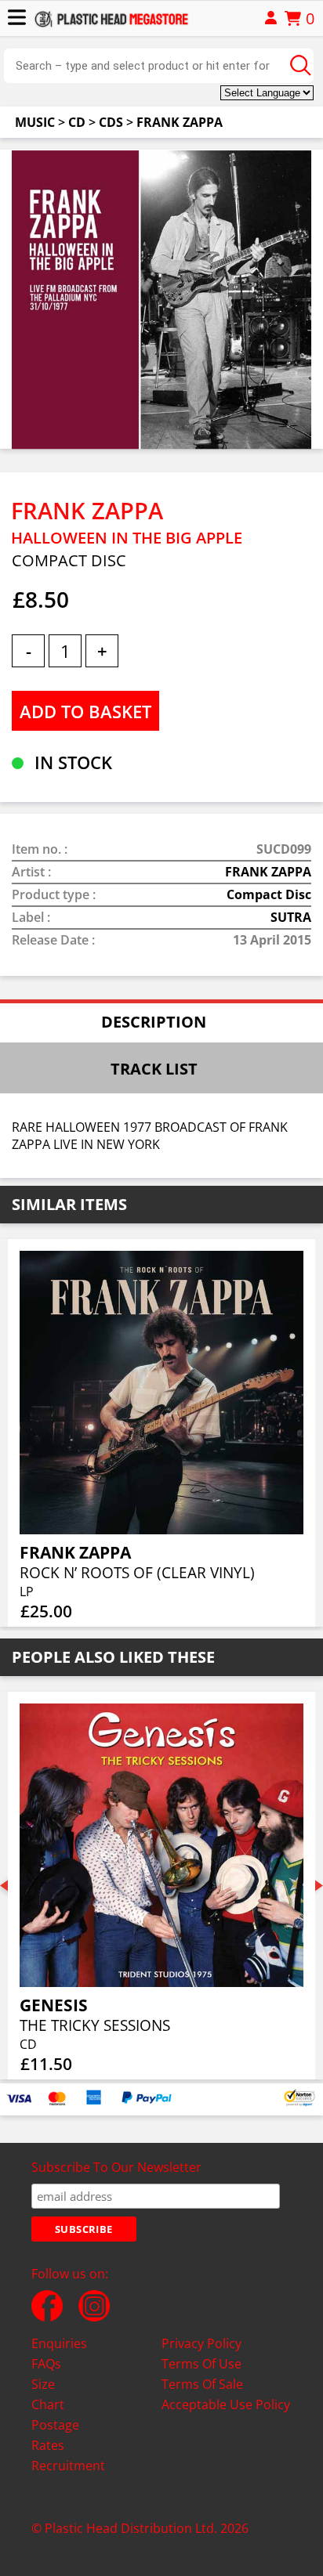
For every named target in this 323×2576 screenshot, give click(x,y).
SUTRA (291, 917)
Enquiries (59, 2343)
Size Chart (48, 2394)
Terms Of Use (201, 2364)
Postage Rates (55, 2435)
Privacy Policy (201, 2343)
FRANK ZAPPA (180, 122)
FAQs (46, 2364)
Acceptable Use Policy (226, 2404)
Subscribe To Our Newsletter (116, 2167)
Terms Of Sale (202, 2384)
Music (35, 122)
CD (77, 122)
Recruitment (68, 2466)
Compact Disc (269, 894)
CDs (111, 122)
